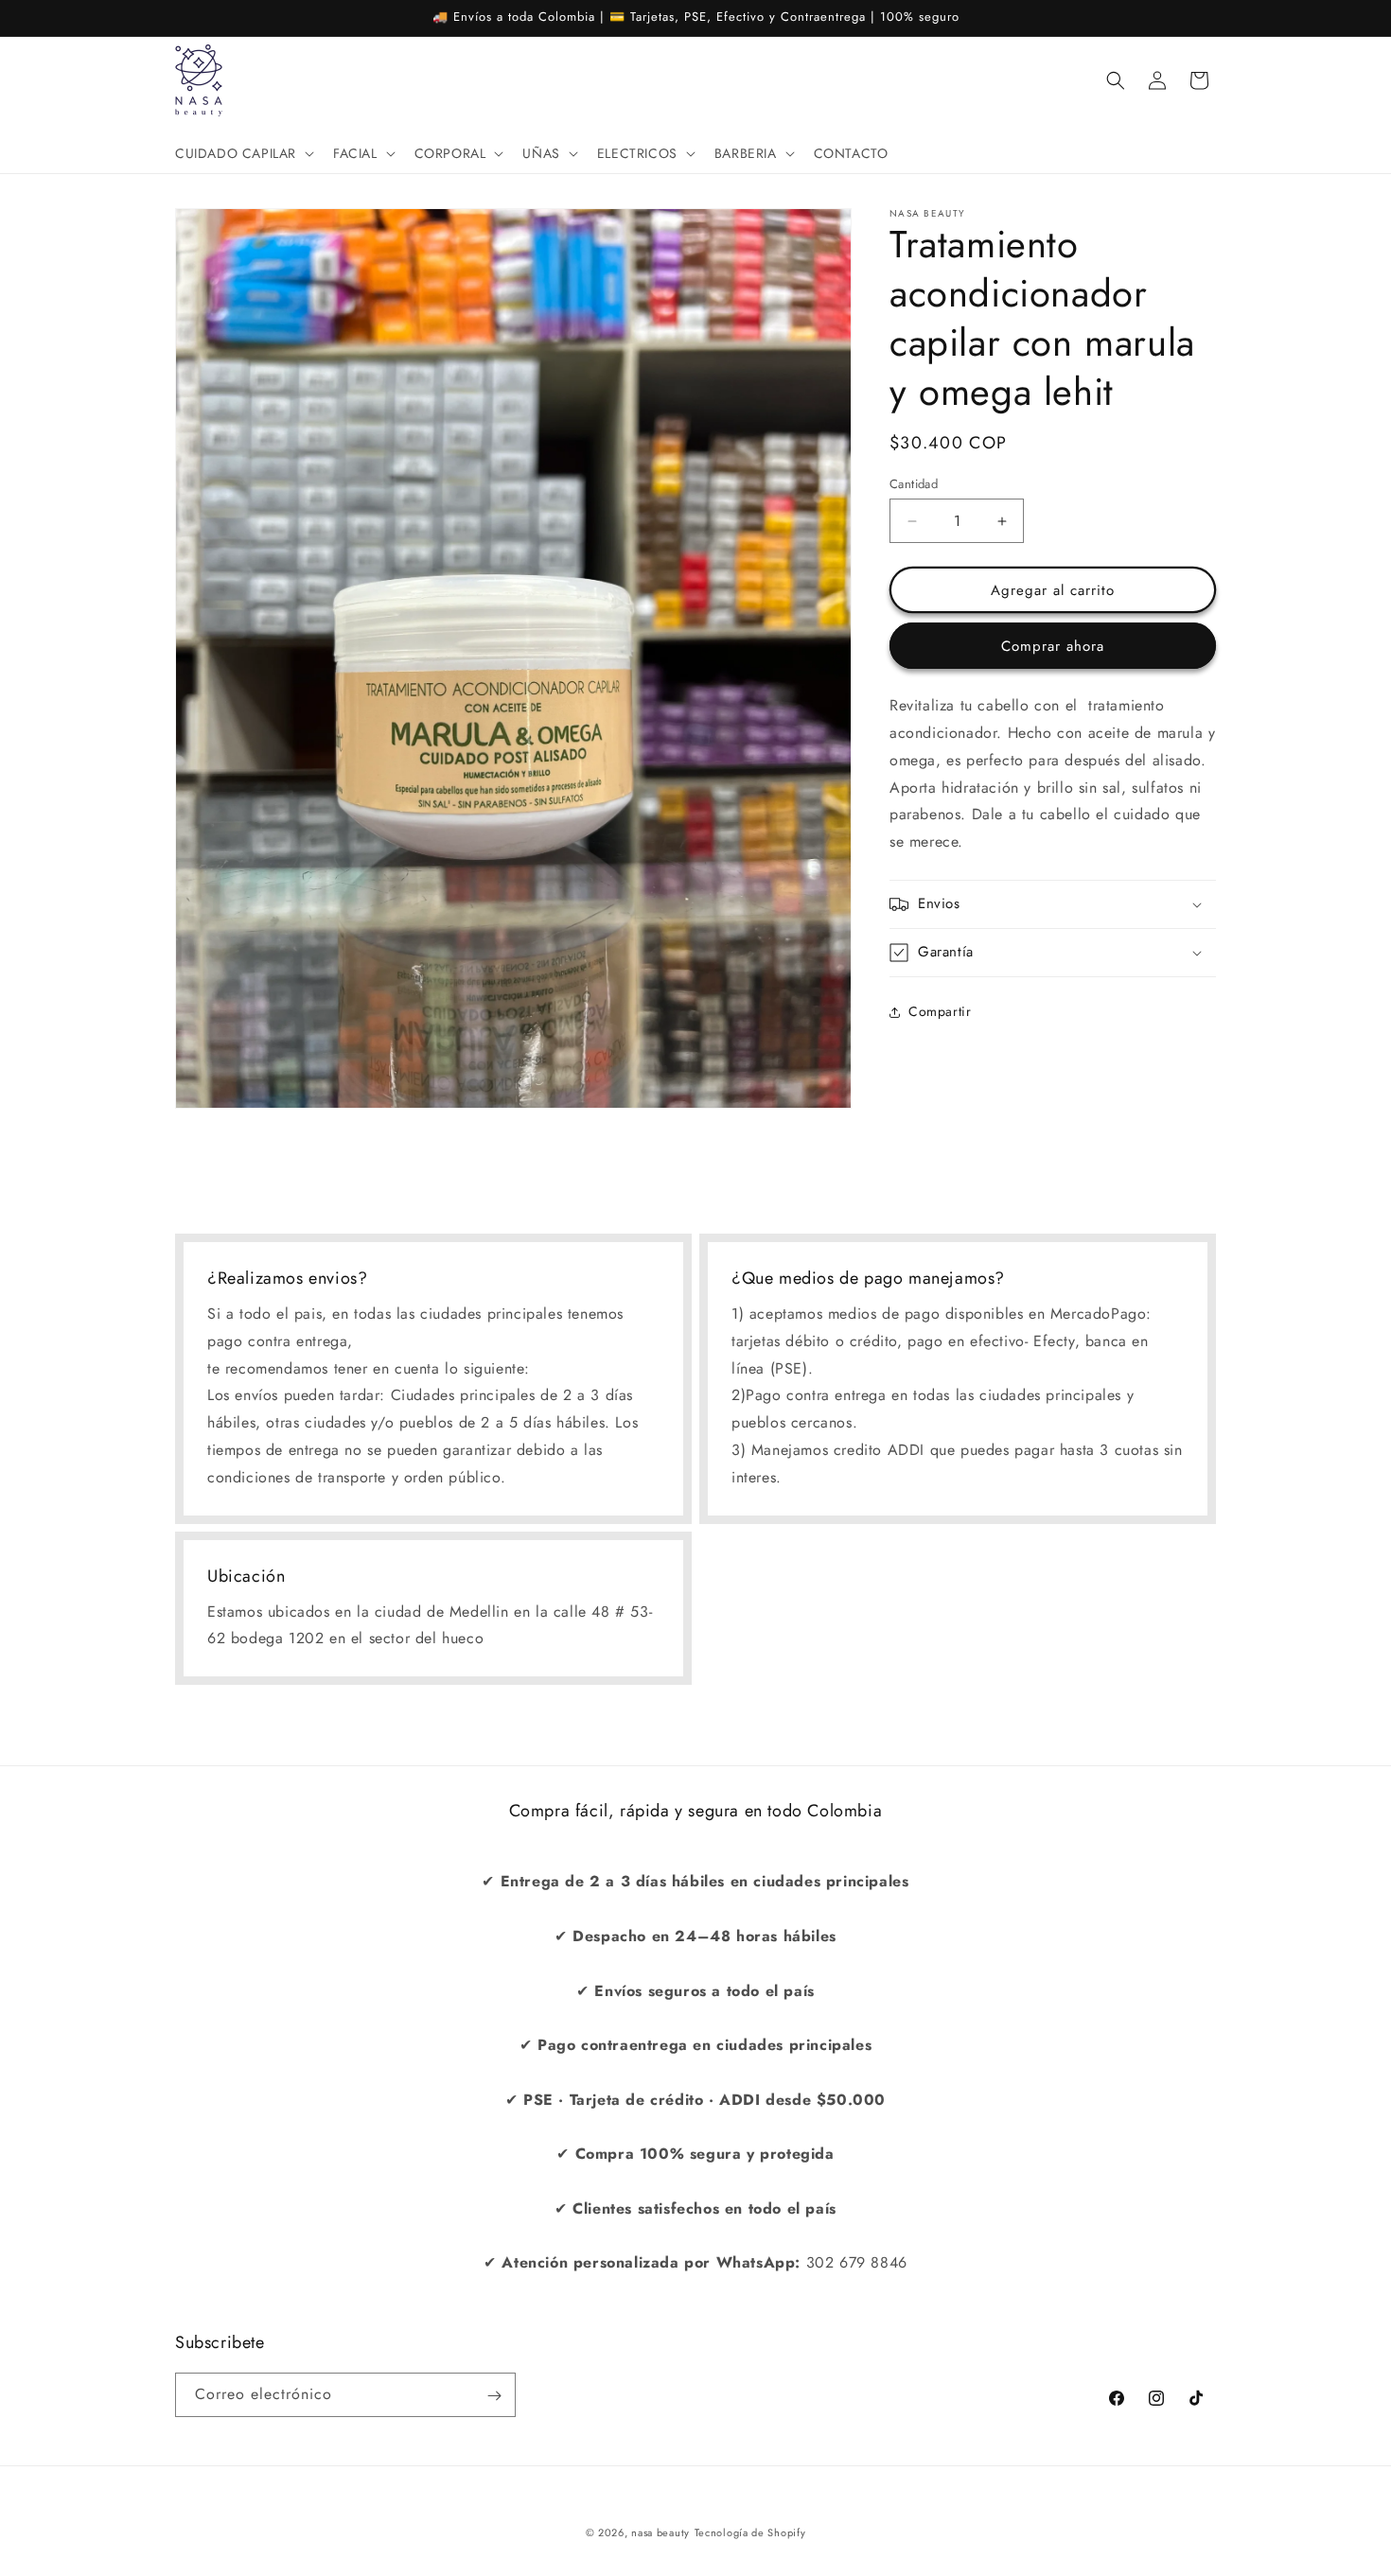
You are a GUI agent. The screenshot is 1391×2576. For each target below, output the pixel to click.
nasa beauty (660, 2532)
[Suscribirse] (494, 2396)
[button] (243, 153)
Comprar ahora (1053, 646)
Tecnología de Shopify (750, 2532)
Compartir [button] (940, 1011)
